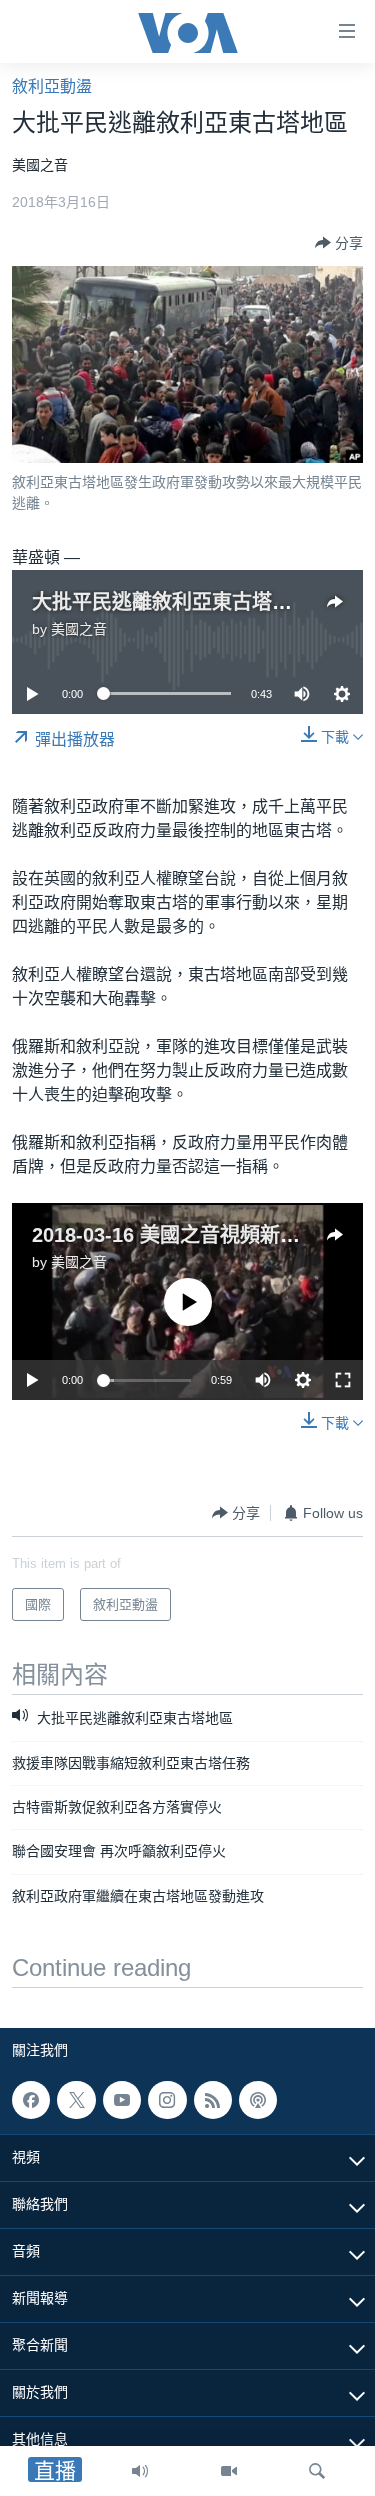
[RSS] (213, 2100)
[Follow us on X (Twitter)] (76, 2100)
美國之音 (79, 629)
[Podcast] (258, 2100)
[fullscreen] (343, 1380)
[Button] (339, 243)
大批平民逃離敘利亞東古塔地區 (172, 602)
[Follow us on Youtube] (122, 2100)
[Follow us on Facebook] (31, 2100)
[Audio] (140, 2471)
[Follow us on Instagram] (167, 2100)
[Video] (229, 2471)
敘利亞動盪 (52, 86)
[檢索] (317, 2471)
